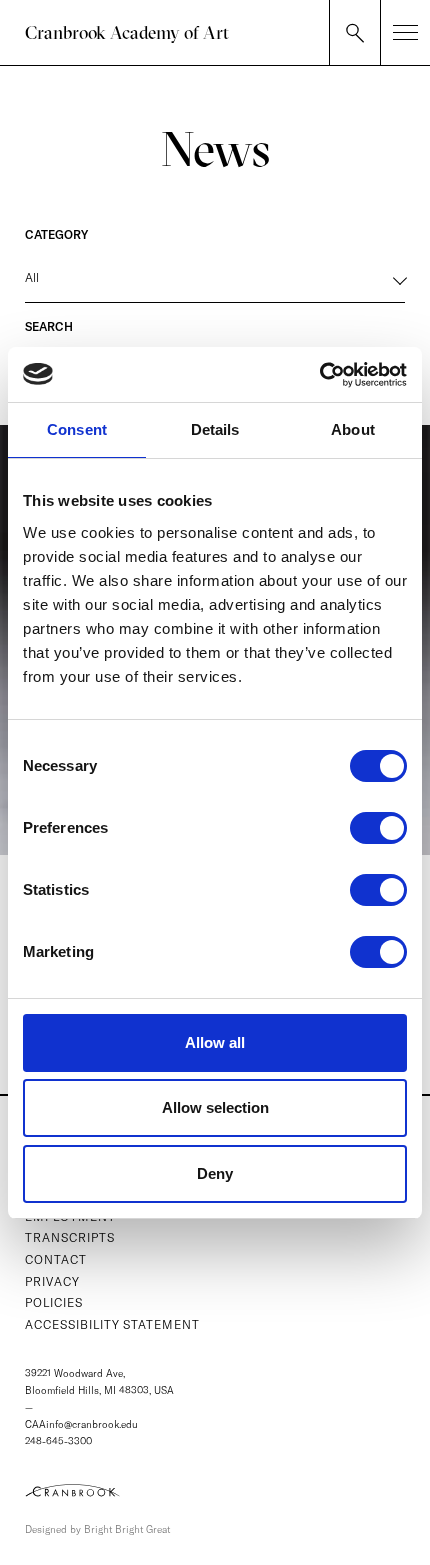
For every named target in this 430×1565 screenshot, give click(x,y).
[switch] (378, 828)
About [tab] (353, 429)
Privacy (52, 1281)
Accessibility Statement (112, 1324)
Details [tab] (215, 429)
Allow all (215, 1042)
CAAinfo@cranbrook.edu (81, 1424)
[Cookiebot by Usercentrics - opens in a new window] (319, 375)
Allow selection (215, 1107)
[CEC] (215, 1490)
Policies (54, 1302)
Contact (56, 1259)
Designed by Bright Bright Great (97, 1529)
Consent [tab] (77, 429)
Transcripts (70, 1237)
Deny (215, 1173)
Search (49, 326)
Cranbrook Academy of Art (127, 32)
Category (56, 234)
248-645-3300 (58, 1441)
